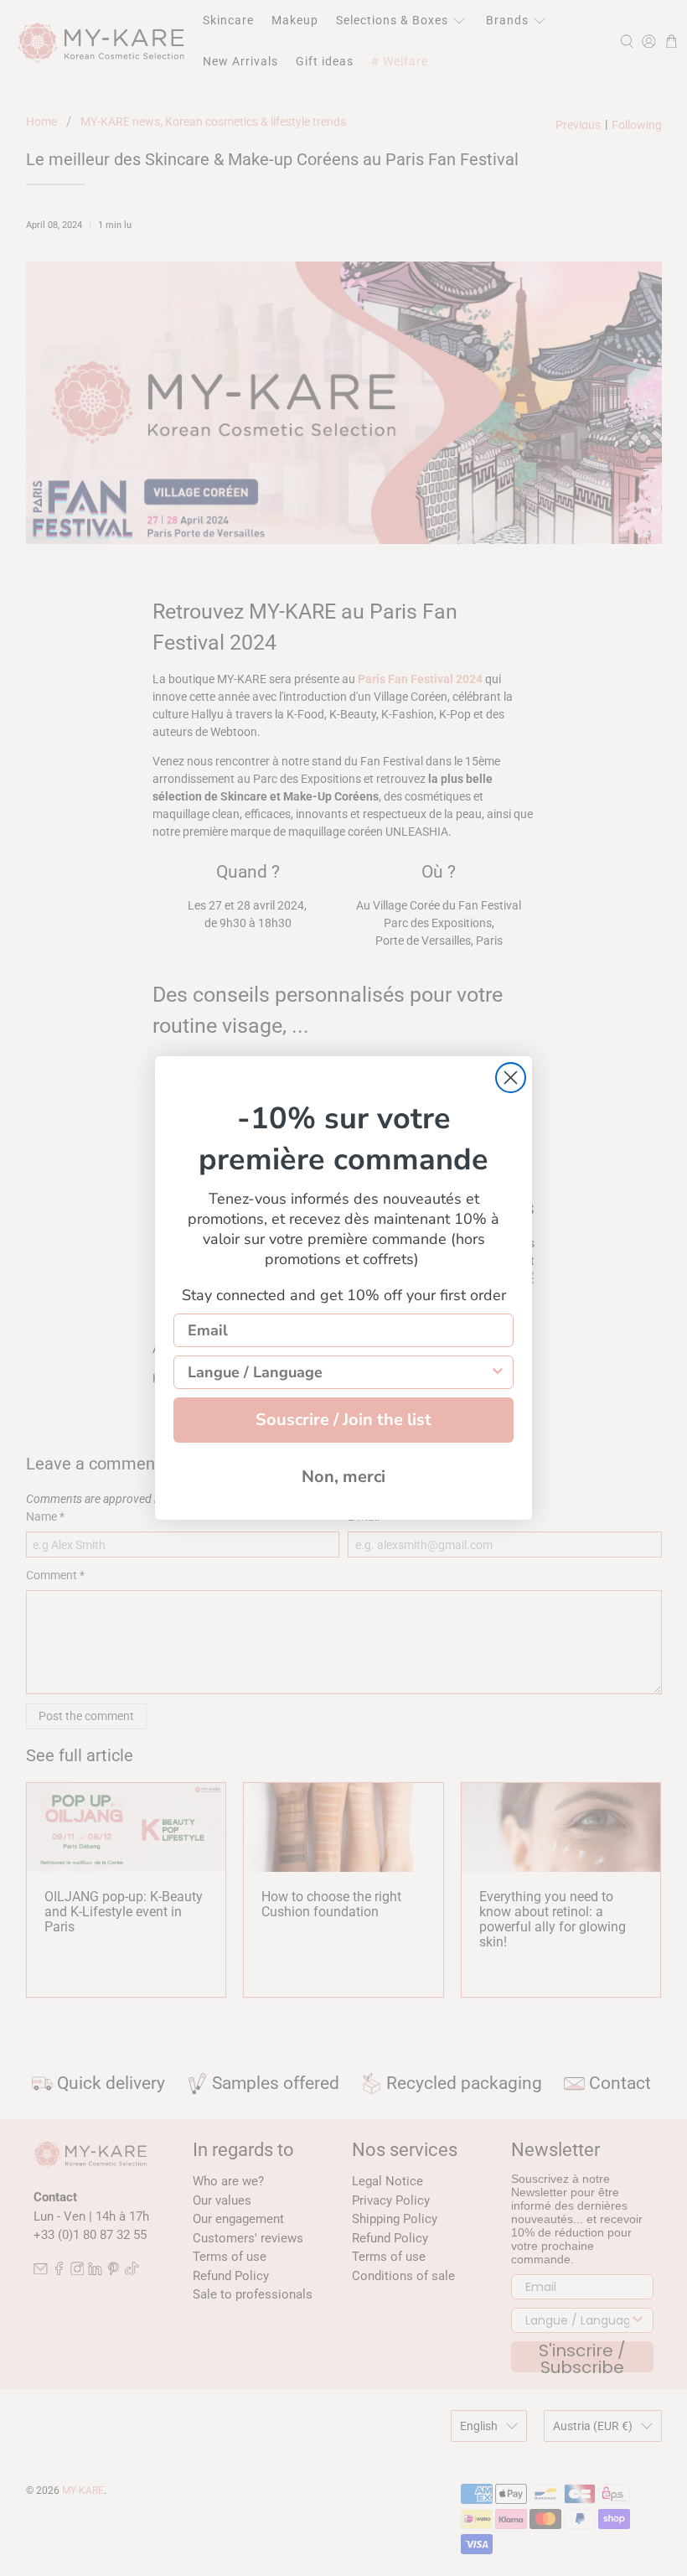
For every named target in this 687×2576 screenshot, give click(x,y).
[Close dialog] (511, 1078)
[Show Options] (498, 1372)
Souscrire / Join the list (343, 1420)
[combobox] (338, 1372)
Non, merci (343, 1477)
